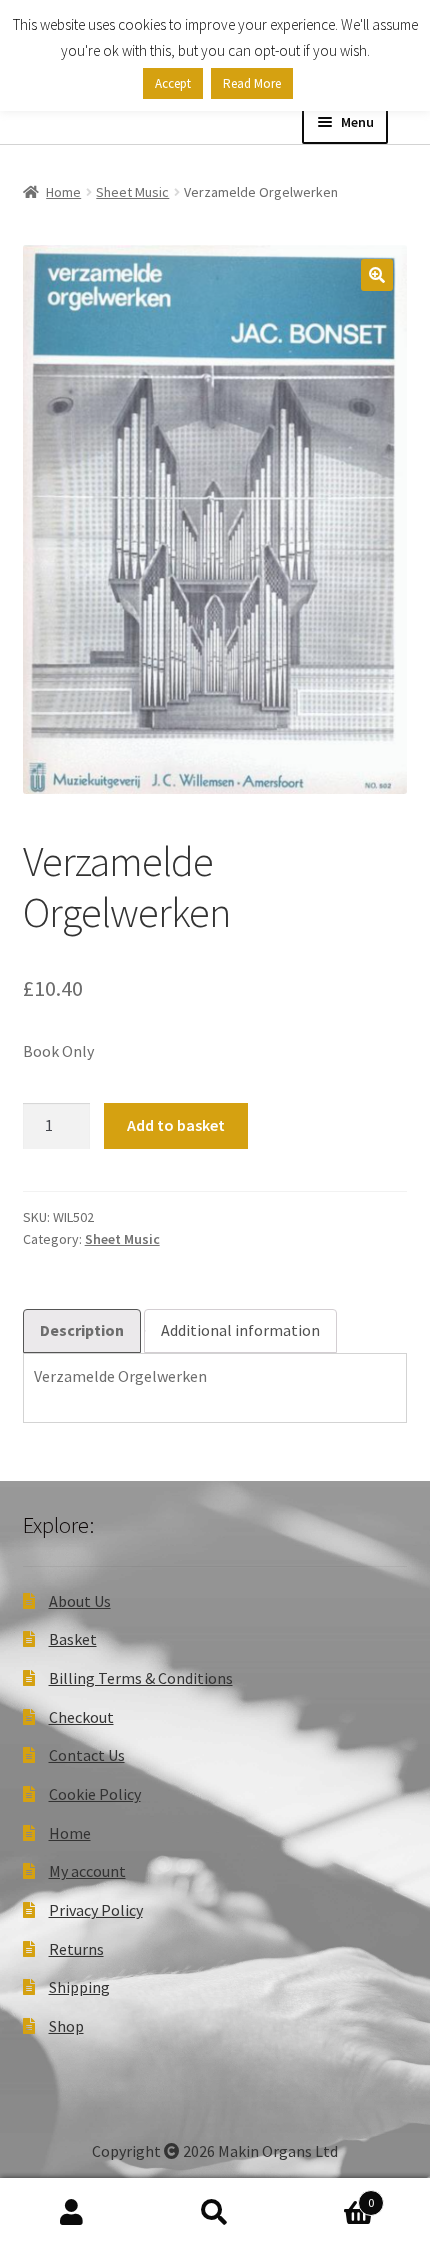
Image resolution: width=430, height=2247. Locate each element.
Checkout (81, 1717)
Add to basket (176, 1125)
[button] (377, 275)
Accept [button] (173, 83)
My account (87, 1871)
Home (63, 192)
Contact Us (87, 1755)
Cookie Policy (95, 1794)
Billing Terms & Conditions (141, 1678)
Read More (252, 83)
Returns (76, 1949)
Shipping (79, 1987)
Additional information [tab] (240, 1330)
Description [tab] (82, 1330)
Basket (73, 1639)
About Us (80, 1601)
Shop (66, 2026)
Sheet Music (132, 192)
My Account (71, 2213)
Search (214, 2213)
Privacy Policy (96, 1910)
